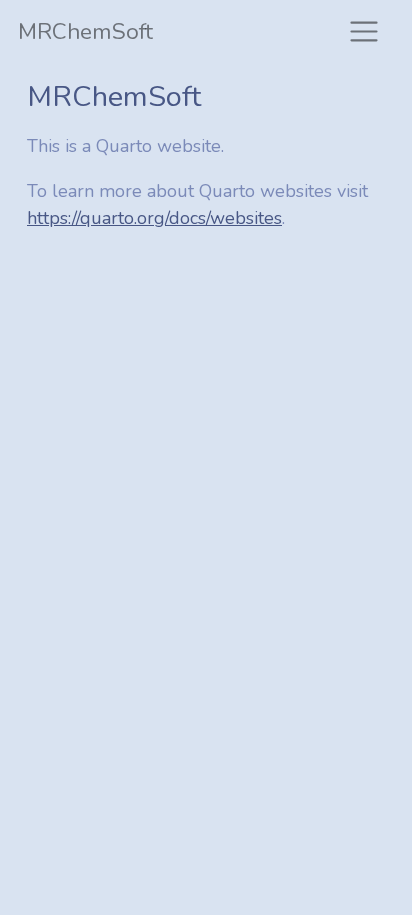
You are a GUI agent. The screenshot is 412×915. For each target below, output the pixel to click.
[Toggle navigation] (363, 31)
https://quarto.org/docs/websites (154, 218)
